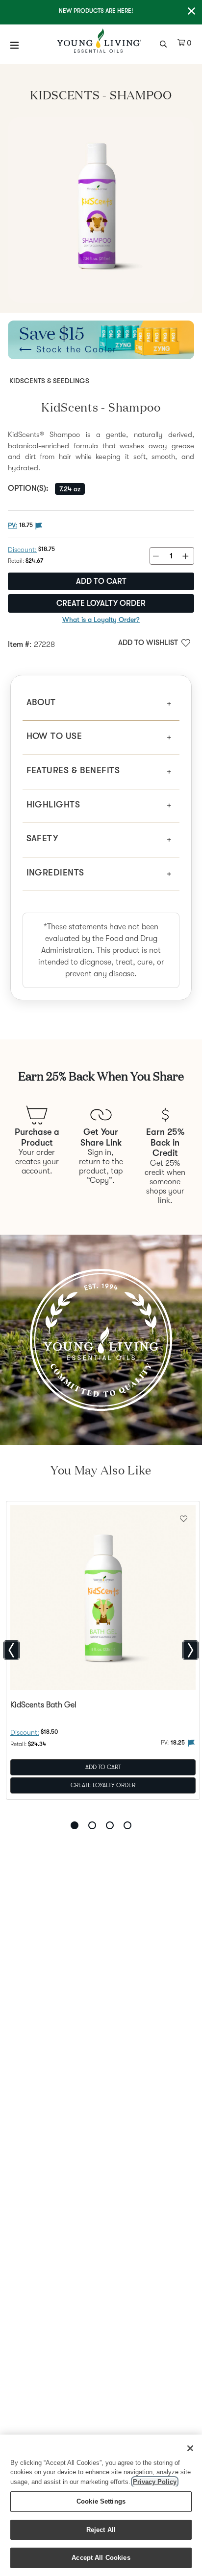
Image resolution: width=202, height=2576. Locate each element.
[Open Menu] (15, 45)
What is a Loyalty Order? (101, 620)
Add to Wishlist (148, 643)
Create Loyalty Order (101, 603)
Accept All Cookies (101, 2558)
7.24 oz (70, 489)
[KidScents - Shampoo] (101, 210)
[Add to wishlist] (184, 1518)
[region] (101, 2505)
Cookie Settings (101, 2501)
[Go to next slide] (190, 1650)
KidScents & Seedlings (49, 381)
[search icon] (164, 43)
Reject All (101, 2530)
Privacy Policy (155, 2482)
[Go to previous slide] (12, 1650)
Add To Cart (103, 1767)
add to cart (101, 581)
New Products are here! (96, 11)
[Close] (190, 2448)
